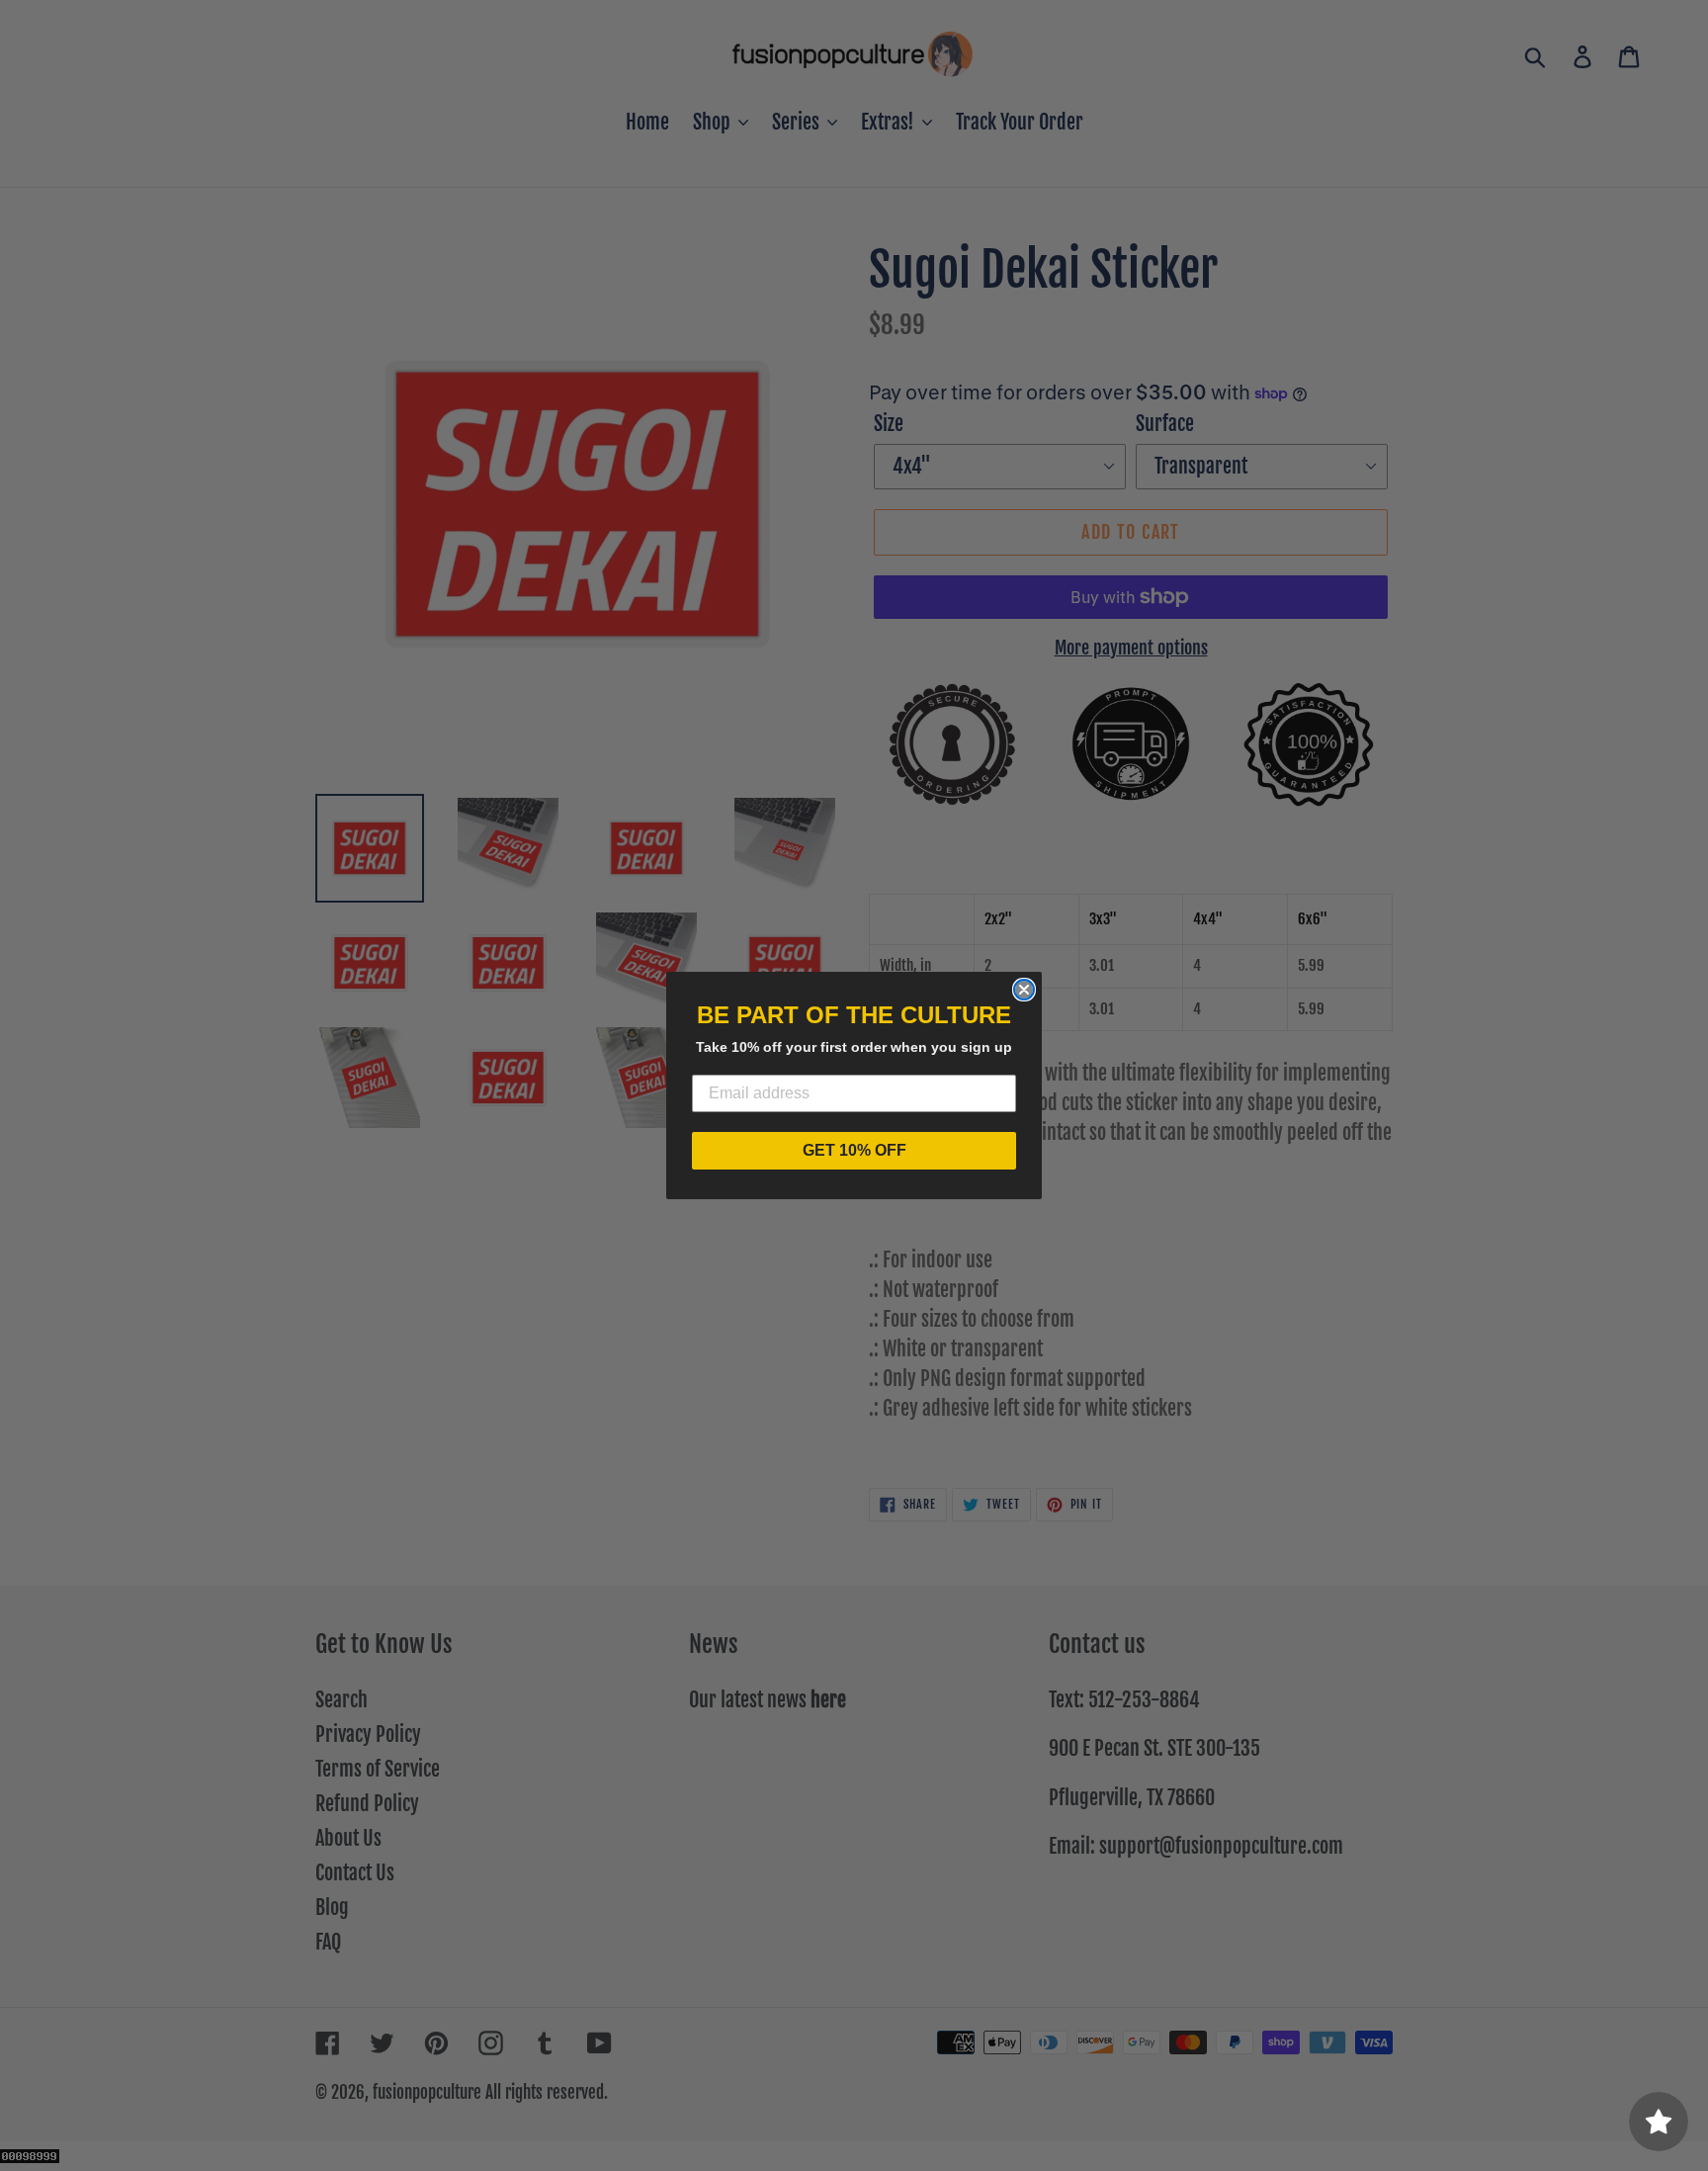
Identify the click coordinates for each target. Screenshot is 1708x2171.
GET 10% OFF (854, 1150)
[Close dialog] (1024, 990)
